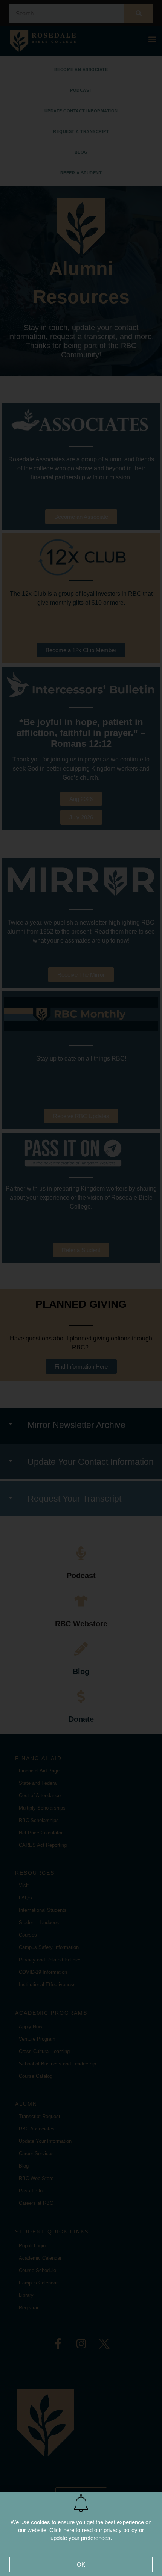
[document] (81, 1288)
